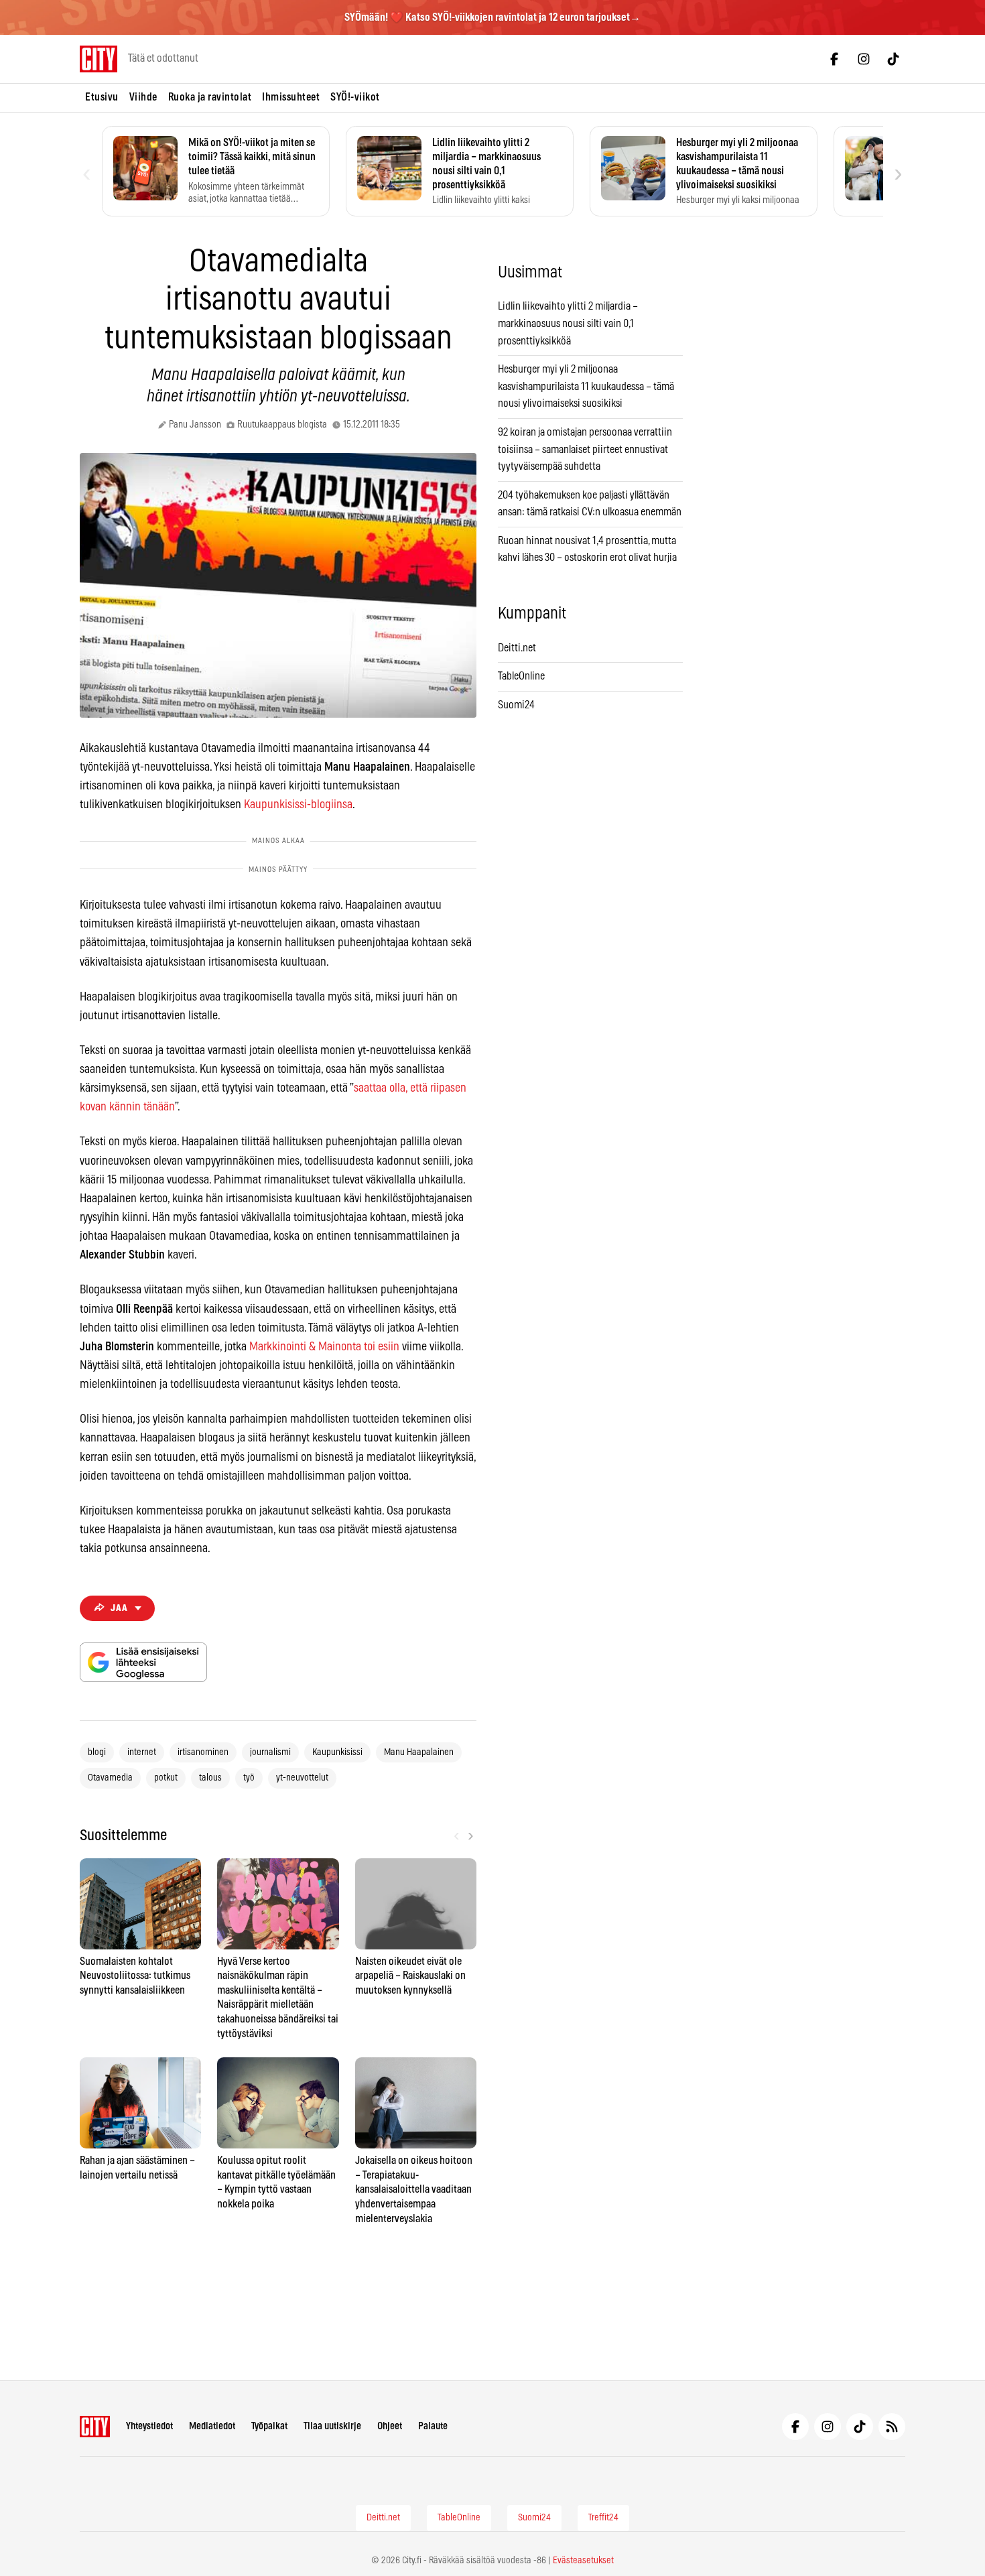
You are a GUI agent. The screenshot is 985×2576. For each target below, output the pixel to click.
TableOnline (521, 676)
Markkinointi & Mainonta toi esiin (324, 1347)
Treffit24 (603, 2518)
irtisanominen (203, 1752)
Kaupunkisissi (337, 1752)
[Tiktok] (893, 59)
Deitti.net (517, 648)
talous (210, 1778)
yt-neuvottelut (302, 1778)
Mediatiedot (212, 2426)
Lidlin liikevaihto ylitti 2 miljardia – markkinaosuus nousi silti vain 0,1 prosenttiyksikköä (568, 323)
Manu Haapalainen (419, 1752)
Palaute (433, 2426)
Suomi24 (516, 705)
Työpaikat (269, 2426)
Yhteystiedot (149, 2426)
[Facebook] (834, 59)
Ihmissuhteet (291, 97)
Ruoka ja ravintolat (210, 97)
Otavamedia (110, 1778)
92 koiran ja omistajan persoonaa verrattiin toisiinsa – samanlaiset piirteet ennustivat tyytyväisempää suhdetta (585, 449)
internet (142, 1752)
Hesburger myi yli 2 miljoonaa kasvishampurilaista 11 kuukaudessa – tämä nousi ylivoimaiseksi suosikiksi (586, 386)
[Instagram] (864, 59)
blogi (97, 1752)
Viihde (143, 97)
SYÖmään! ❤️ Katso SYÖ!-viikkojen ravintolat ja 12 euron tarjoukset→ (492, 17)
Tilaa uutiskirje (332, 2426)
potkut (166, 1778)
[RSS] (892, 2427)
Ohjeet (390, 2426)
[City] (95, 2427)
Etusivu (102, 97)
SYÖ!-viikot (355, 97)
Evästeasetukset (583, 2561)
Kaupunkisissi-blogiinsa (298, 805)
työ (249, 1778)
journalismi (270, 1752)
